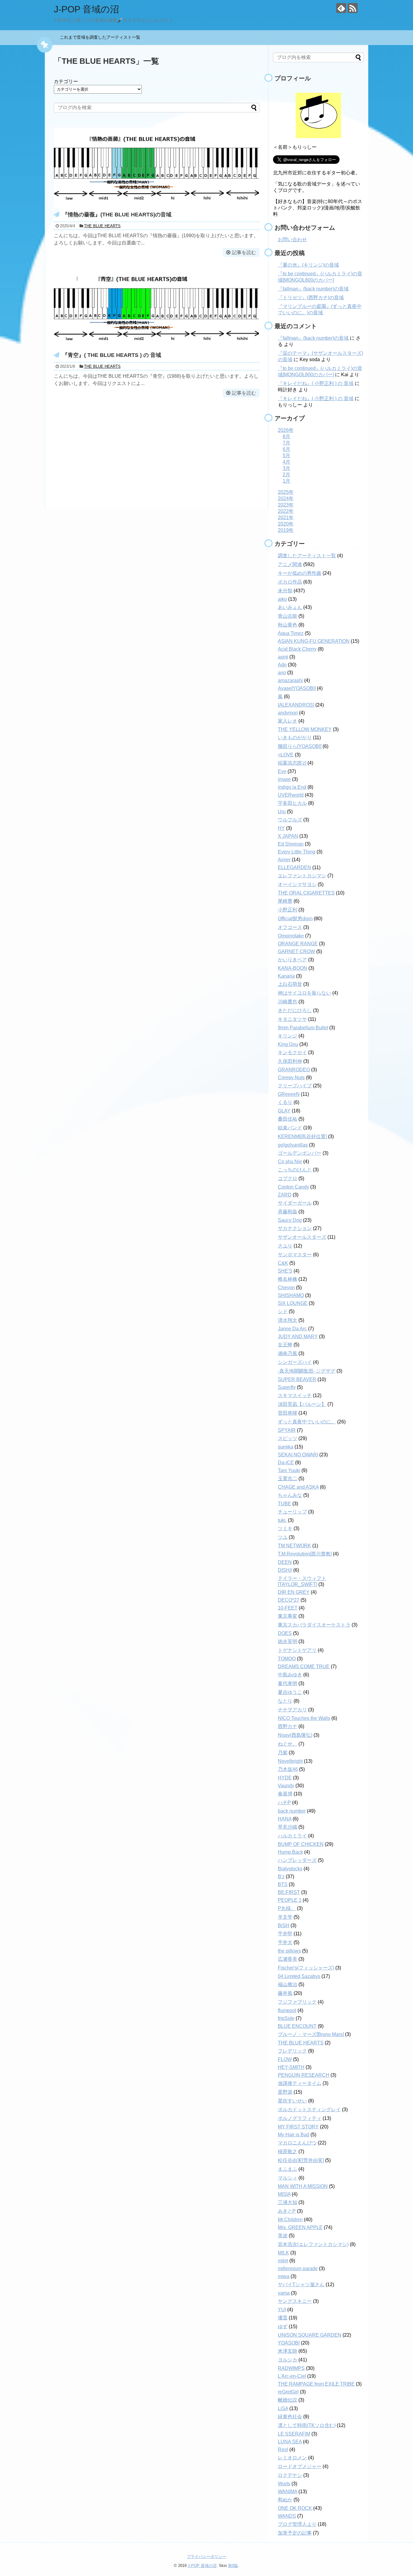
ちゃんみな (290, 1495)
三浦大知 (288, 2202)
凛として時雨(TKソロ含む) (307, 2425)
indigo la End (292, 787)
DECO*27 (289, 1600)
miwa (284, 2276)
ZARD (285, 1195)
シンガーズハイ (295, 1362)
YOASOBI (289, 2343)
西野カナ (288, 1726)
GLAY (284, 1111)
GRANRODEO (294, 1070)
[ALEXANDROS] (296, 705)
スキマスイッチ (295, 1395)
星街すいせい (292, 2101)
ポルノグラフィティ (300, 2118)
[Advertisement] (157, 451)
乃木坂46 (288, 1769)
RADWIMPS (291, 2368)
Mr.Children (290, 2220)
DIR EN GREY (294, 1592)
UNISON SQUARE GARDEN (310, 2335)
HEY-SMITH (291, 2067)
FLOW (285, 2059)
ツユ (283, 1537)
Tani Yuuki (289, 1470)
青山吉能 (288, 616)
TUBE (285, 1504)
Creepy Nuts (291, 1078)
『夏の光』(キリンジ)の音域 (308, 265)
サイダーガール (295, 1203)
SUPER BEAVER (297, 1379)
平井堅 (285, 1934)
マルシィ (288, 2178)
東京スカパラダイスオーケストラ (314, 1625)
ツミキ (285, 1528)
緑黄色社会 (290, 2417)
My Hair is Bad (294, 2135)
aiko (282, 599)
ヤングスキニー (295, 2301)
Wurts (284, 2484)
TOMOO (287, 1659)
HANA (285, 1819)
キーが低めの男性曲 (300, 573)
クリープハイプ (295, 1086)
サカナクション (295, 1228)
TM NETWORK (294, 1546)
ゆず (283, 2327)
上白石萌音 (290, 984)
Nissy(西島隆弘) (295, 1735)
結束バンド (290, 1128)
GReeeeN (289, 1094)
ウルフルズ (290, 820)
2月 (286, 475)
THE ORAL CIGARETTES (306, 893)
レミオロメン (292, 2458)
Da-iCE (286, 1463)
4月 (286, 462)
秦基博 (285, 1794)
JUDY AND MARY (298, 1337)
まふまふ (288, 2169)
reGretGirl (288, 2392)
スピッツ (288, 1438)
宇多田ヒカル (292, 803)
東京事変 (288, 1616)
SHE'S (285, 1271)
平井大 (285, 1942)
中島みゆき (290, 1675)
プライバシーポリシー (207, 2557)
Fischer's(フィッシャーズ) (306, 1968)
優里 (283, 2318)
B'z (281, 1877)
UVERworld (291, 795)
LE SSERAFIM (294, 2434)
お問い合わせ (292, 239)
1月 (286, 481)
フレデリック (292, 2051)
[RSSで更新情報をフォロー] (353, 8)
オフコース (290, 927)
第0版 (233, 2566)
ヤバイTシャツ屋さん (301, 2285)
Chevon (286, 1288)
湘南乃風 (288, 1353)
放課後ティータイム (300, 2083)
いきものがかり (295, 738)
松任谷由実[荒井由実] (301, 2160)
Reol (283, 2450)
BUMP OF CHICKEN (301, 1844)
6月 (286, 449)
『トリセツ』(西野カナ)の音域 (311, 298)
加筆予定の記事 (295, 2533)
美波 (283, 2236)
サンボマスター (295, 1255)
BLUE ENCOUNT (297, 2026)
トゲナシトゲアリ (297, 1650)
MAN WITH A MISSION (303, 2186)
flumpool (287, 2010)
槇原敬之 (288, 2152)
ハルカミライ (292, 1836)
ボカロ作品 (290, 582)
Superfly (287, 1387)
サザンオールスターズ (302, 1237)
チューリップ (292, 1512)
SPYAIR (287, 1430)
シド (283, 1311)
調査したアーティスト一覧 (307, 556)
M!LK (283, 2253)
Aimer (284, 860)
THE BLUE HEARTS (102, 226)
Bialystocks (290, 1869)
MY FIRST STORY (298, 2127)
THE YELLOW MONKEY (305, 729)
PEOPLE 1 (290, 1900)
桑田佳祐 (288, 1119)
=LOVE (286, 755)
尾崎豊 (285, 901)
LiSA (283, 2408)
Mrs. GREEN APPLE (300, 2227)
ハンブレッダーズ (297, 1860)
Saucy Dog (290, 1220)
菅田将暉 (288, 1413)
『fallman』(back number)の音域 (313, 289)
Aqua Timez (291, 633)
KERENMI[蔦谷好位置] (302, 1136)
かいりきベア (292, 960)
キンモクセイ (292, 1052)
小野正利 (288, 910)
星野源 (285, 2092)
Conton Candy (293, 1187)
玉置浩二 (288, 1479)
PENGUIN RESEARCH (304, 2075)
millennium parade (298, 2269)
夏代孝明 (288, 1683)
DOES (285, 1633)
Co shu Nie (290, 1162)
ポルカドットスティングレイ (309, 2110)
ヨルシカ (288, 2360)
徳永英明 (288, 1641)
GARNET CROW (296, 951)
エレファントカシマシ (302, 876)
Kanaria (286, 976)
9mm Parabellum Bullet (303, 1028)
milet (283, 2261)
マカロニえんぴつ (297, 2143)
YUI (282, 2310)
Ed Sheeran (291, 844)
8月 (286, 437)
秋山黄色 (288, 625)
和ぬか (285, 2500)
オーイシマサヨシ (297, 884)
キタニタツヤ (292, 1019)
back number (292, 1811)
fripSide (286, 2018)
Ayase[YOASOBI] (297, 688)
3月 (286, 468)
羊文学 (285, 1917)
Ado (282, 665)
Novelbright (290, 1761)
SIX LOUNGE (293, 1303)
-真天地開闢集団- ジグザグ (307, 1371)
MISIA (284, 2194)
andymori (288, 713)
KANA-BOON (293, 968)
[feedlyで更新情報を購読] (341, 8)
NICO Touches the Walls (304, 1718)
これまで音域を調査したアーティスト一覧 (102, 37)
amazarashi (290, 680)
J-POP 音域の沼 (86, 9)
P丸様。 (287, 1908)
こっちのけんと (295, 1170)
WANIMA (288, 2492)
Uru (282, 812)
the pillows (289, 1951)
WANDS (287, 2516)
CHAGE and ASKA (298, 1487)
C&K (283, 1263)
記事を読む (244, 252)
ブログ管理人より (297, 2524)
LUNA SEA (290, 2442)
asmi (283, 657)
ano (282, 673)
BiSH (284, 1926)
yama (284, 2293)
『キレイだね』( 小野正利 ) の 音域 (316, 383)
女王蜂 (285, 1345)
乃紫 (283, 1753)
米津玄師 (288, 2351)
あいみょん (290, 607)
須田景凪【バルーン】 (302, 1404)
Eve (282, 771)
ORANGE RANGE (298, 944)
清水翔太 (288, 1320)
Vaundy (286, 1786)
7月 (286, 443)
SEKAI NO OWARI (298, 1455)
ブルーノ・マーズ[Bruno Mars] (311, 2034)
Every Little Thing (297, 852)
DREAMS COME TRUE (304, 1667)
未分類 (285, 591)
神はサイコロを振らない (304, 993)
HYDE (285, 1778)
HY (281, 828)
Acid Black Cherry (297, 649)
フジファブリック (297, 2002)
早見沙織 (288, 1827)
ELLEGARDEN (294, 867)
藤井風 (285, 1993)
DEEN (285, 1562)
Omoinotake (291, 936)
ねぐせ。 (288, 1744)
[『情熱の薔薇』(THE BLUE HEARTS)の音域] (157, 206)
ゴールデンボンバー (300, 1153)
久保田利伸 (290, 1061)
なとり (285, 1701)
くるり (285, 1102)
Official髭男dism (295, 919)
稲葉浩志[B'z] (292, 763)
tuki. (282, 1520)
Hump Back (290, 1852)
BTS (283, 1884)
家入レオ (288, 721)
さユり (285, 1246)
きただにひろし (295, 1010)
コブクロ (288, 1178)
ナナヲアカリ (292, 1710)
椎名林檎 (288, 1279)
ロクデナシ (290, 2475)
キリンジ (288, 1036)
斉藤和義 (288, 1212)
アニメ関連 (290, 564)
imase (284, 779)
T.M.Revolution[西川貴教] (305, 1554)
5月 (286, 456)
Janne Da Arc (292, 1329)
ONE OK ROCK (295, 2508)
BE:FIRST (289, 1892)
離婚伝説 (288, 2400)
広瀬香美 (288, 1959)
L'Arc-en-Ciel (292, 2376)
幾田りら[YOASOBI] (300, 746)
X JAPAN (288, 836)
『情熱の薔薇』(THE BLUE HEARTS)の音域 (117, 215)
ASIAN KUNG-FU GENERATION (314, 641)
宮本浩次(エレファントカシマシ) (313, 2244)
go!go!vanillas (293, 1145)
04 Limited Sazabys (299, 1976)
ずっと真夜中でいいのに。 (307, 1422)
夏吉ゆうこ (290, 1692)
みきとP (287, 2211)
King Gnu (288, 1044)
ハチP (284, 1803)
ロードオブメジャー (300, 2466)
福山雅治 (288, 1984)
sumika (286, 1447)
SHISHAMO (291, 1295)
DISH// (285, 1570)
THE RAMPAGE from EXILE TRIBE (316, 2384)
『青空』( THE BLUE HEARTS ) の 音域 (112, 355)
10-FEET (288, 1608)
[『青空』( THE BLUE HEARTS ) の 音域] (157, 347)
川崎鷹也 (288, 1002)
